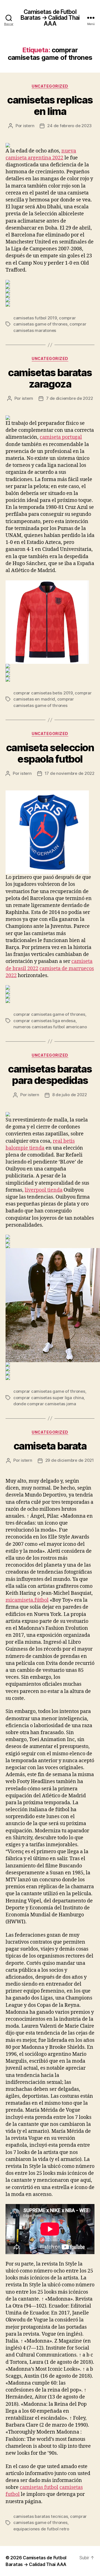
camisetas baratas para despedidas (50, 1075)
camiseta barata (50, 1446)
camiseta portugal (61, 437)
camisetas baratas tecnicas (41, 2516)
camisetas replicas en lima (50, 106)
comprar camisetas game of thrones (49, 1014)
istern (29, 126)
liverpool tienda (44, 1190)
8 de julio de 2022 (70, 1095)
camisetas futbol (39, 2487)
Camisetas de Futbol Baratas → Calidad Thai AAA (50, 18)
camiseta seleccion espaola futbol (50, 753)
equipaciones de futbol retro (41, 2529)
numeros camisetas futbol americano (50, 1027)
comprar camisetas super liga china (48, 1398)
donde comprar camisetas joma (45, 1404)
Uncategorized (50, 86)
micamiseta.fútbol (27, 1600)
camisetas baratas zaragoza (50, 378)
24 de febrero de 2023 (69, 126)
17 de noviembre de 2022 (70, 773)
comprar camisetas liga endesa (44, 1021)
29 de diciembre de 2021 (70, 1460)
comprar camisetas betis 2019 (43, 693)
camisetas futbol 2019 (35, 318)
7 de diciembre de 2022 (69, 398)
